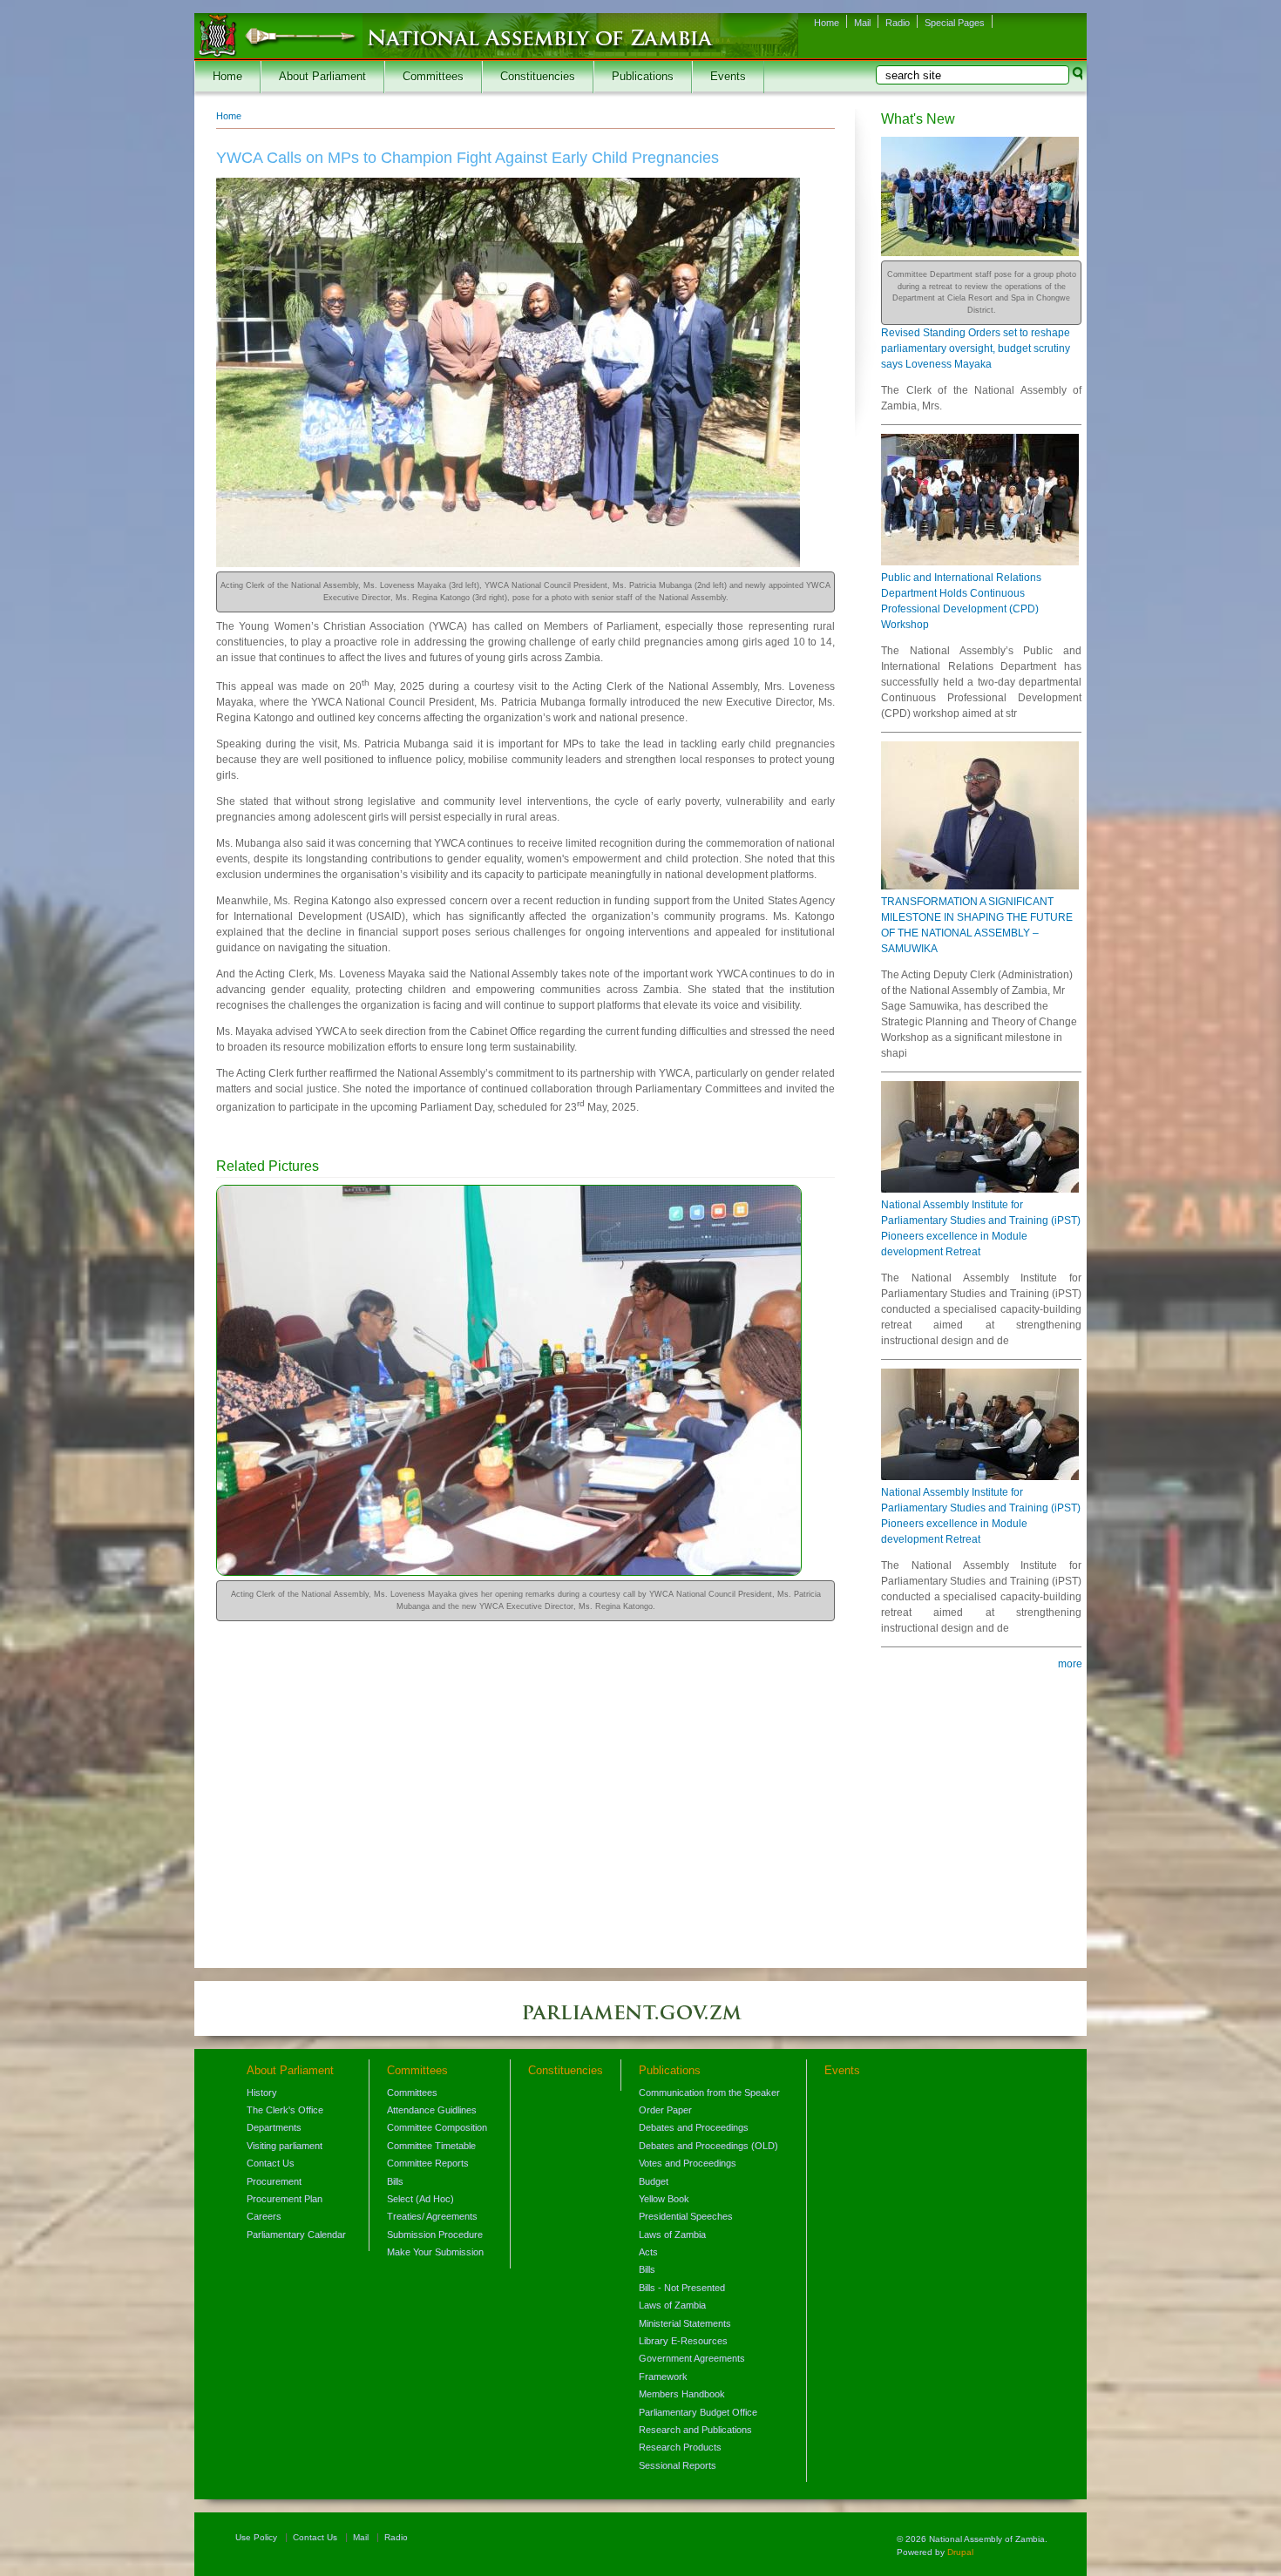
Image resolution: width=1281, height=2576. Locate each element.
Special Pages (955, 23)
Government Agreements (692, 2358)
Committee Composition (437, 2127)
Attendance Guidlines (432, 2110)
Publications (643, 77)
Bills (395, 2181)
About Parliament (322, 77)
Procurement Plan (285, 2199)
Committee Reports (428, 2163)
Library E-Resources (683, 2341)
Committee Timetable (431, 2146)
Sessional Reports (678, 2465)
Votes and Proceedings (688, 2163)
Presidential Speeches (686, 2216)
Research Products (680, 2447)
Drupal (960, 2552)
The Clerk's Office (285, 2110)
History (262, 2093)
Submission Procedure (435, 2235)
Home (827, 23)
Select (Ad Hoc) (420, 2199)
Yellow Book (664, 2199)
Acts (648, 2252)
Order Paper (665, 2110)
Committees (433, 77)
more (1070, 1664)
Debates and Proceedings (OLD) (708, 2146)
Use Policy (256, 2537)
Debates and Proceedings (694, 2127)
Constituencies (538, 77)
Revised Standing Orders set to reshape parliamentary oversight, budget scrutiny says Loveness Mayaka (976, 348)
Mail (862, 23)
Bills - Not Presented (682, 2288)
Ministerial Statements (685, 2323)
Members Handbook (682, 2394)
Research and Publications (695, 2430)
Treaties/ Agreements (432, 2216)
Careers (264, 2216)
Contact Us (271, 2163)
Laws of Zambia (672, 2235)
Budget (654, 2181)
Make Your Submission (435, 2252)
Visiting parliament (285, 2146)
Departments (274, 2127)
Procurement (274, 2181)
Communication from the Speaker (709, 2093)
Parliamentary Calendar (296, 2235)
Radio (898, 23)
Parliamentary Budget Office (698, 2412)
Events (728, 77)
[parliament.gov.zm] (640, 2021)
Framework (663, 2377)
